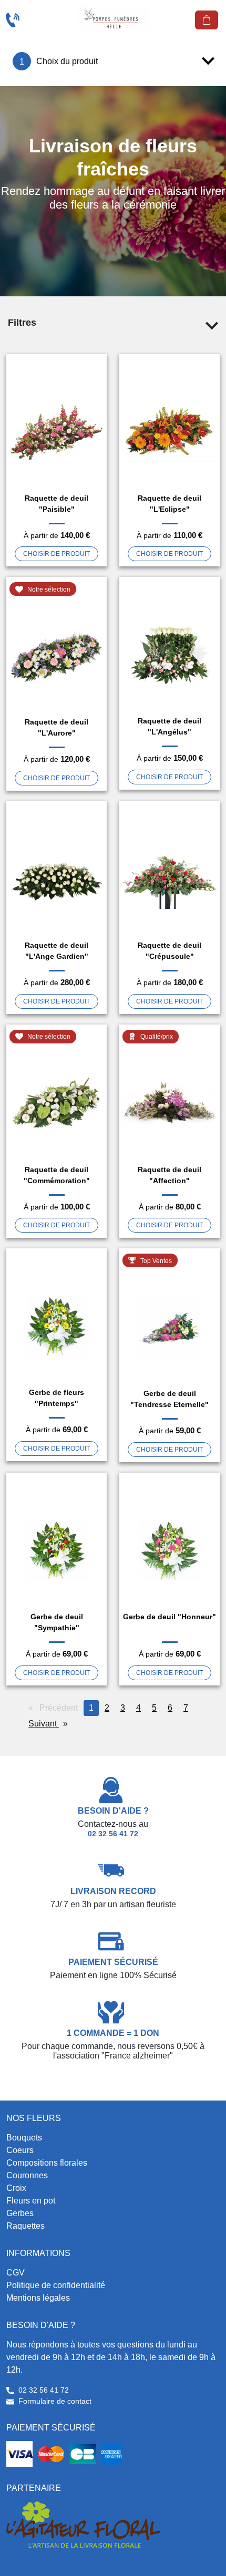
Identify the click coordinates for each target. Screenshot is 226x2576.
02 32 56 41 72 (113, 1834)
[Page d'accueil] (113, 18)
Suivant (51, 1724)
